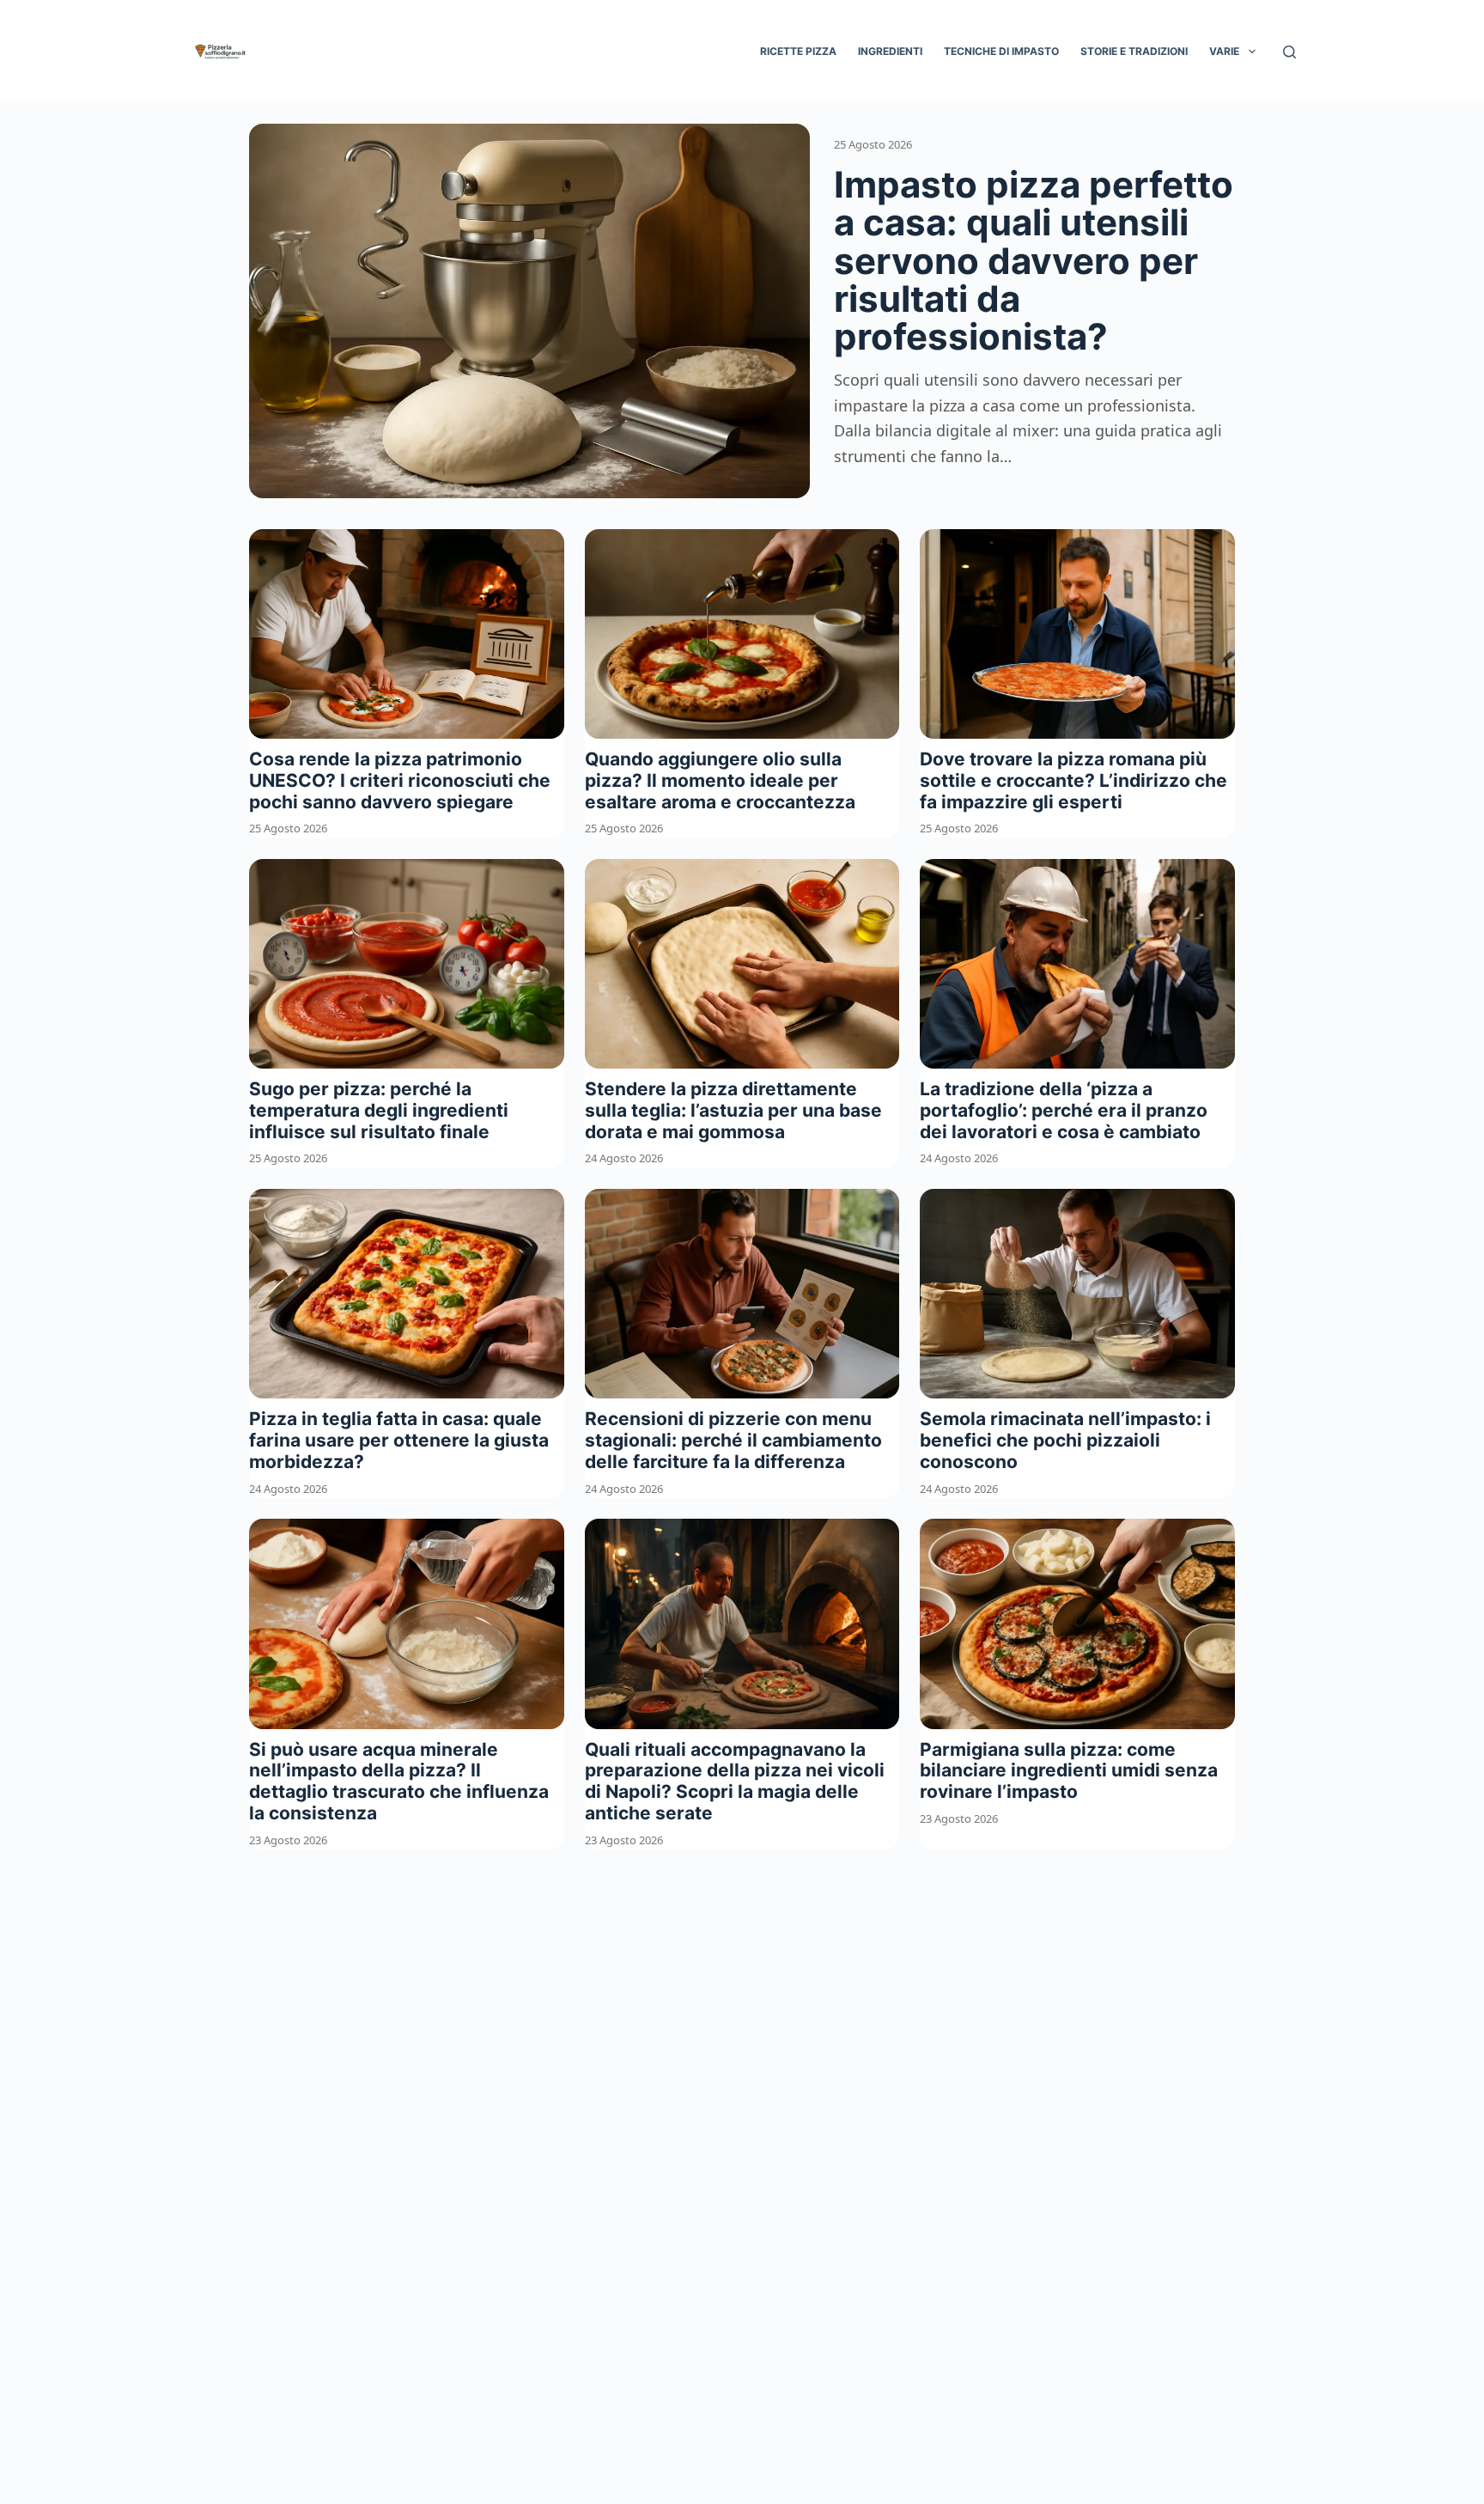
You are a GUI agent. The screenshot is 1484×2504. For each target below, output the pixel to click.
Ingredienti (890, 51)
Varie (1224, 51)
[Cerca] (1289, 52)
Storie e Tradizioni (1134, 51)
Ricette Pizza (798, 51)
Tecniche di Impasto (1001, 51)
